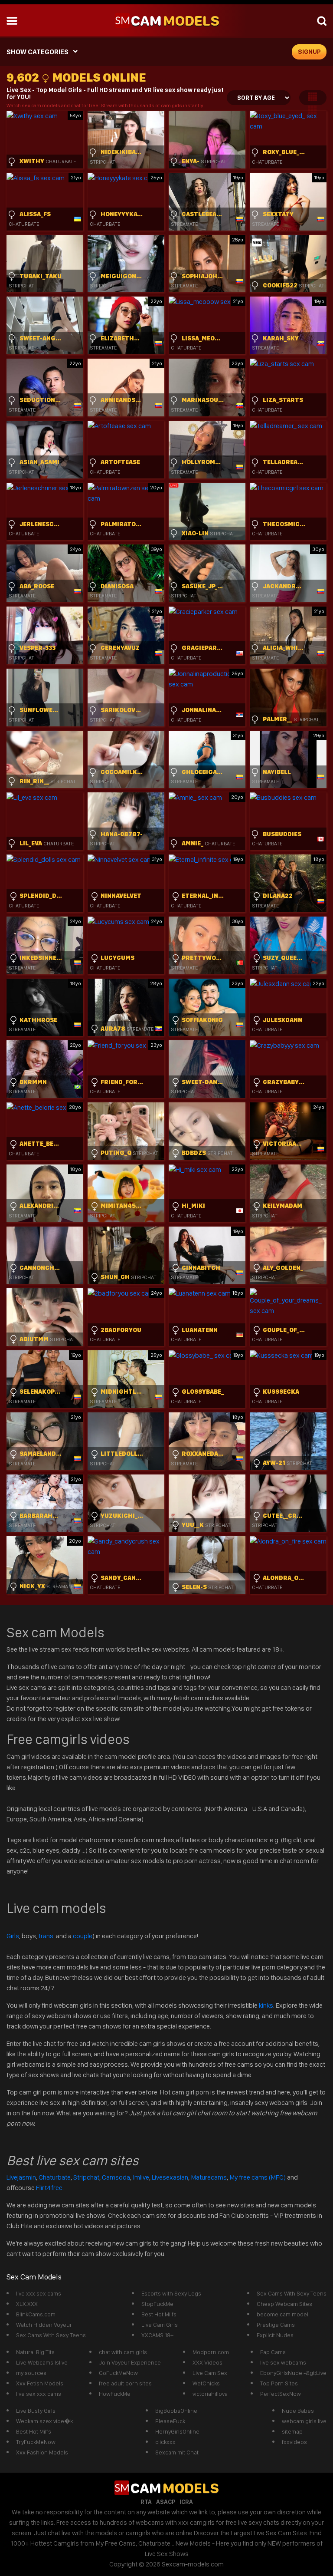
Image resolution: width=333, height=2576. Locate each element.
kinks (266, 2005)
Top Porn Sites (279, 2383)
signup (309, 52)
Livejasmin (21, 2177)
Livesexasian (170, 2177)
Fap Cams (273, 2352)
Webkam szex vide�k (44, 2421)
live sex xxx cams (39, 2394)
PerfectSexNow (281, 2394)
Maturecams (209, 2177)
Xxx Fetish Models (40, 2383)
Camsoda (116, 2177)
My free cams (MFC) (258, 2177)
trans (47, 1936)
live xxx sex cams (39, 2293)
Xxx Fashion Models (42, 2452)
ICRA (186, 2502)
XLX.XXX (27, 2304)
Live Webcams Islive (42, 2362)
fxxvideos (294, 2442)
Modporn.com (211, 2352)
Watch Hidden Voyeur (44, 2325)
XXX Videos (207, 2362)
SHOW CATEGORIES (38, 52)
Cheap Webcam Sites (284, 2304)
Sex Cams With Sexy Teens (51, 2335)
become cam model (282, 2314)
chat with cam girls (123, 2352)
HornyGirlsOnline (177, 2431)
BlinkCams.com (36, 2314)
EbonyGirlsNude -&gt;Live (293, 2373)
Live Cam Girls (160, 2325)
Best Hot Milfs (159, 2314)
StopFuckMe (157, 2304)
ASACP (166, 2502)
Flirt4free (49, 2188)
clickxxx (165, 2442)
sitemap (292, 2431)
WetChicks (206, 2383)
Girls (13, 1936)
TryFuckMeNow (36, 2442)
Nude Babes (298, 2411)
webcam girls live (304, 2421)
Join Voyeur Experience (130, 2362)
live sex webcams (283, 2362)
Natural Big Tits (35, 2352)
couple (83, 1936)
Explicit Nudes (275, 2335)
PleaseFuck (170, 2421)
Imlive (141, 2177)
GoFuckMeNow (118, 2373)
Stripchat (86, 2177)
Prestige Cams (276, 2325)
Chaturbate (55, 2177)
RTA (146, 2502)
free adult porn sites (125, 2383)
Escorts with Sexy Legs (171, 2293)
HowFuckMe (115, 2394)
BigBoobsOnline (176, 2411)
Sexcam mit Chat (177, 2452)
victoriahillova (210, 2394)
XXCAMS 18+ (157, 2335)
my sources (31, 2373)
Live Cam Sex (210, 2373)
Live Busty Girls (36, 2411)
